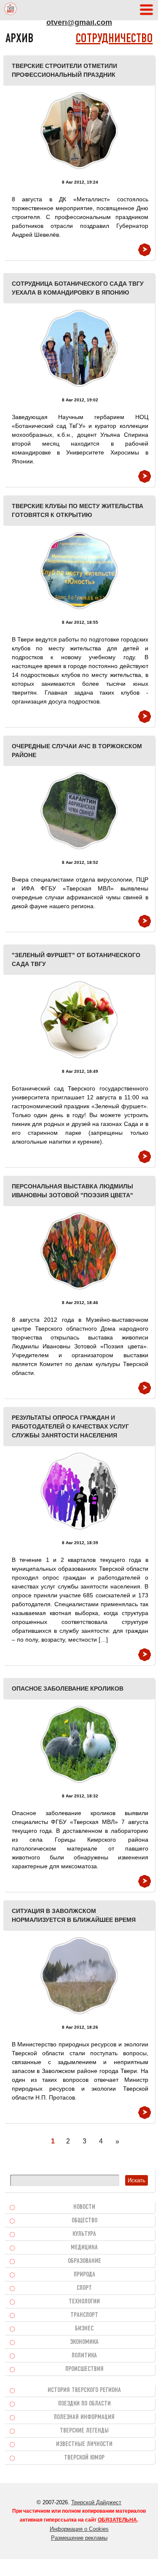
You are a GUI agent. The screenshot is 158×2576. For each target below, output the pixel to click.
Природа (84, 2275)
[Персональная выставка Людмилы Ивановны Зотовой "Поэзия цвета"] (79, 1251)
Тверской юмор (84, 2458)
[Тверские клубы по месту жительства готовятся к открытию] (79, 571)
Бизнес (84, 2329)
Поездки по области (84, 2404)
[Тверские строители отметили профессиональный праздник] (79, 131)
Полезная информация (84, 2417)
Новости (84, 2207)
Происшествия (84, 2369)
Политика (84, 2356)
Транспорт (84, 2315)
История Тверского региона (84, 2390)
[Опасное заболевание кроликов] (79, 1744)
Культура (84, 2234)
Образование (84, 2261)
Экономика (84, 2342)
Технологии (84, 2302)
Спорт (84, 2288)
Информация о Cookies (79, 2529)
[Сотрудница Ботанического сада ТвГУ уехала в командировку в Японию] (79, 348)
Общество (84, 2221)
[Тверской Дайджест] (11, 10)
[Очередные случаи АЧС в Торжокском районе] (79, 811)
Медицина (84, 2248)
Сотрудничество (114, 39)
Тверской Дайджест (96, 2502)
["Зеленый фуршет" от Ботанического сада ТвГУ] (79, 1020)
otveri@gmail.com (79, 22)
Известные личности (84, 2444)
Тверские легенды (84, 2431)
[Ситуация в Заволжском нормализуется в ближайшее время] (79, 1976)
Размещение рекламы (79, 2538)
